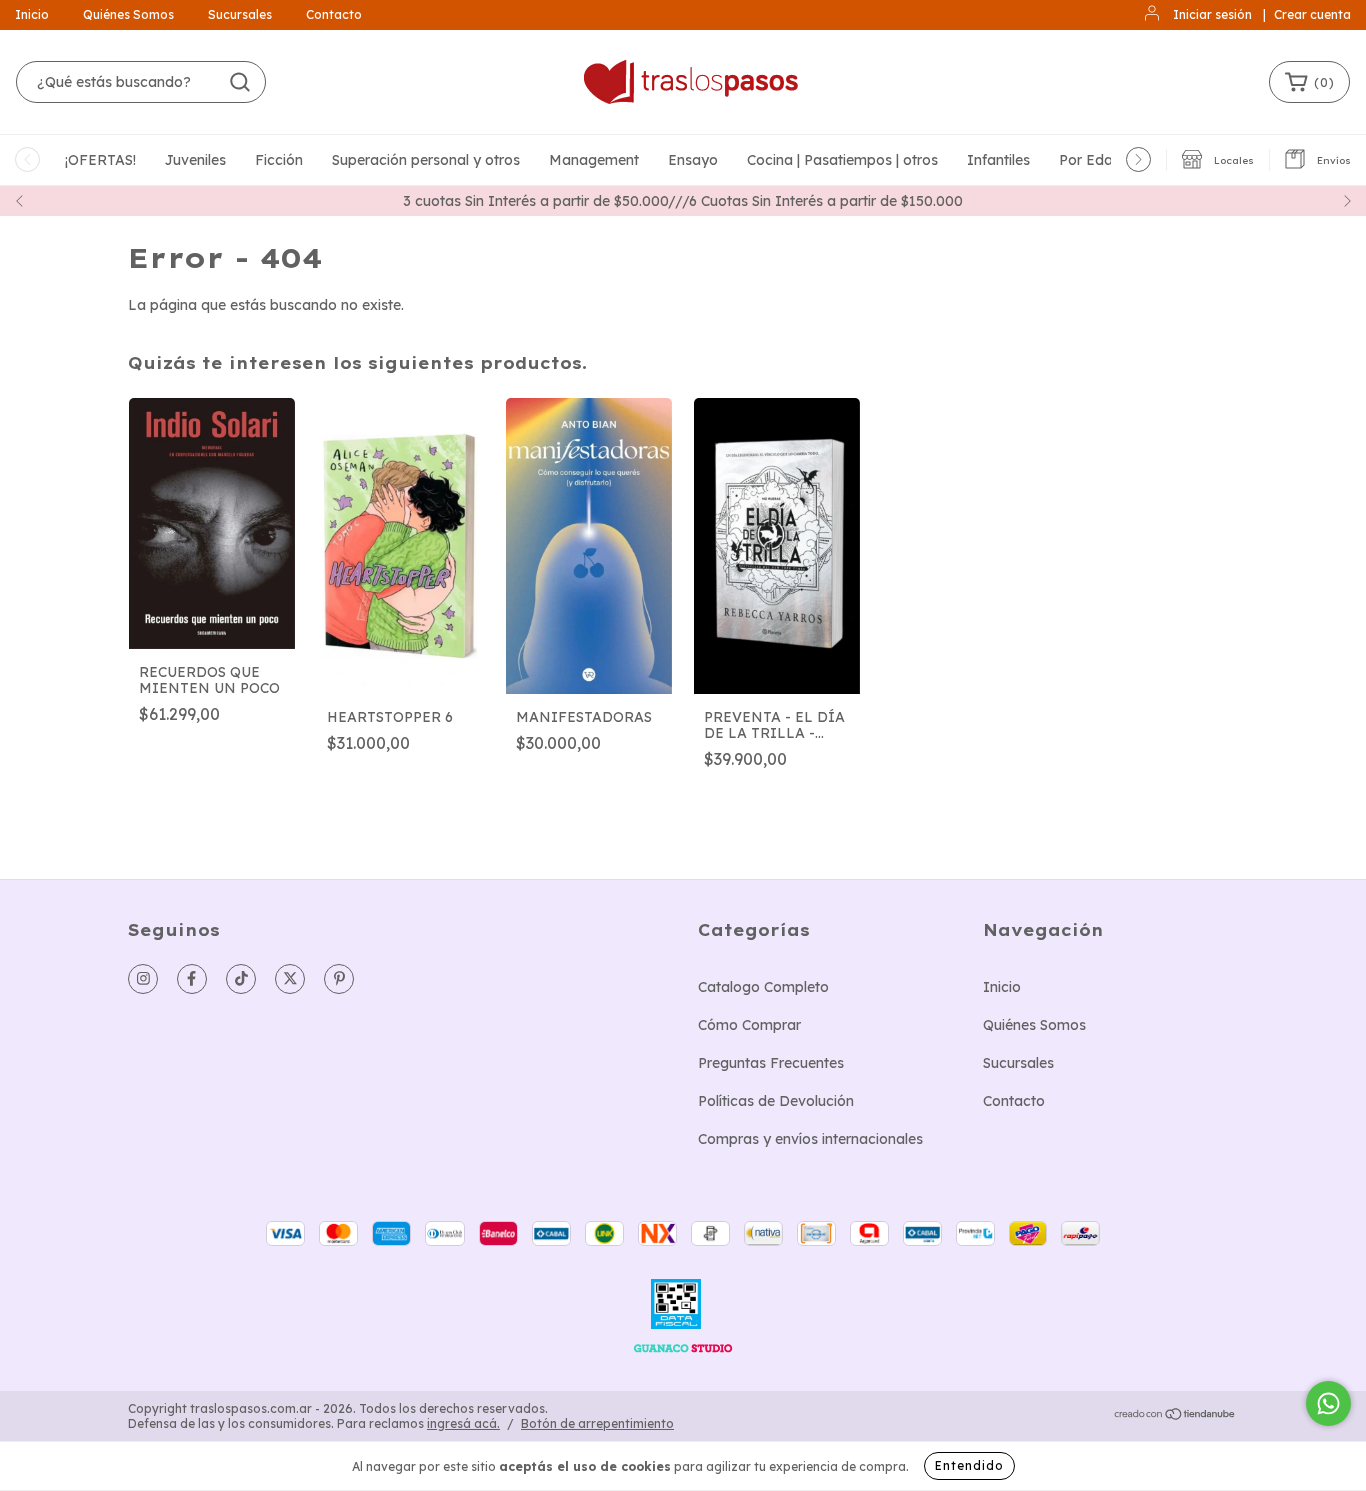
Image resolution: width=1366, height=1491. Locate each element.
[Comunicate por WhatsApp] (1328, 1403)
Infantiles (998, 160)
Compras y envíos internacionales (810, 1139)
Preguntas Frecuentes (771, 1063)
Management (594, 160)
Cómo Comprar (749, 1025)
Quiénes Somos (128, 14)
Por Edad (1090, 160)
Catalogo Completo (763, 987)
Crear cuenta (1312, 14)
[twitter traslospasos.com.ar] (290, 979)
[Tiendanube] (1175, 1416)
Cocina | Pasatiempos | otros (842, 160)
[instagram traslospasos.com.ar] (143, 979)
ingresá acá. (463, 1423)
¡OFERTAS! (100, 160)
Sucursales (240, 14)
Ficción (279, 160)
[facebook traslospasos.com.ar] (192, 979)
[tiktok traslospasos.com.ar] (241, 979)
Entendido (969, 1465)
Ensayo (693, 160)
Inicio (32, 14)
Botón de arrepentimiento (597, 1423)
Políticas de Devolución (776, 1101)
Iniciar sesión (1212, 14)
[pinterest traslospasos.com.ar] (339, 979)
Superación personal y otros (426, 160)
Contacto (334, 14)
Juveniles (195, 160)
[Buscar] (240, 82)
